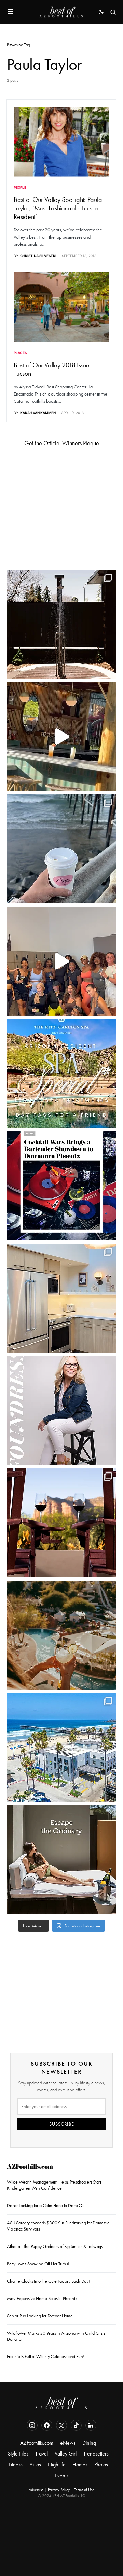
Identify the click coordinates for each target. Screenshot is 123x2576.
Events (61, 2475)
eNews (68, 2443)
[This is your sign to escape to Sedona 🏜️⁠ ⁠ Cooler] (61, 1523)
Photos (101, 2465)
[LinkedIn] (91, 2425)
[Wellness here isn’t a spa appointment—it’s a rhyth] (61, 624)
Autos (35, 2465)
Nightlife (57, 2465)
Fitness (16, 2465)
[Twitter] (61, 2425)
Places (20, 353)
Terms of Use (84, 2490)
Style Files (18, 2454)
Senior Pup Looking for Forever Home (40, 2316)
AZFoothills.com (30, 2167)
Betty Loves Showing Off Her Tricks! (38, 2264)
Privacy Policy (59, 2490)
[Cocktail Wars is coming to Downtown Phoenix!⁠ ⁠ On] (61, 1186)
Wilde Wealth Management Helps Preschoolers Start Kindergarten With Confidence (54, 2185)
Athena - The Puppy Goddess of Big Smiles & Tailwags (55, 2246)
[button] (10, 12)
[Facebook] (47, 2425)
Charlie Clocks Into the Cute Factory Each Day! (48, 2281)
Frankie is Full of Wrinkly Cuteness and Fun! (45, 2357)
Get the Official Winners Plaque (62, 443)
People (20, 187)
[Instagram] (32, 2425)
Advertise (36, 2490)
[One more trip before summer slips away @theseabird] (61, 849)
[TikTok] (76, 2425)
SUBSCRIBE (62, 2124)
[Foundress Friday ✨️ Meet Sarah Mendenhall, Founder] (61, 1411)
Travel (42, 2454)
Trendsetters (96, 2454)
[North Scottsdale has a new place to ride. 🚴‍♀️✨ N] (61, 961)
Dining (89, 2443)
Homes (80, 2465)
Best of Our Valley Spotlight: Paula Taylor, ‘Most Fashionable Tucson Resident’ (58, 208)
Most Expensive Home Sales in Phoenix (42, 2298)
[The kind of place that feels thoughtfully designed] (61, 737)
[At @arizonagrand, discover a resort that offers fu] (61, 1635)
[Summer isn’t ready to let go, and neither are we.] (61, 1748)
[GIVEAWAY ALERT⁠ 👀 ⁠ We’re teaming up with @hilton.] (61, 1298)
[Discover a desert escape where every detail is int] (61, 1860)
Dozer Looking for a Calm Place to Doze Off (46, 2205)
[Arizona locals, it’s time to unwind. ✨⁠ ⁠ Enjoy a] (61, 1074)
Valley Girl (66, 2454)
